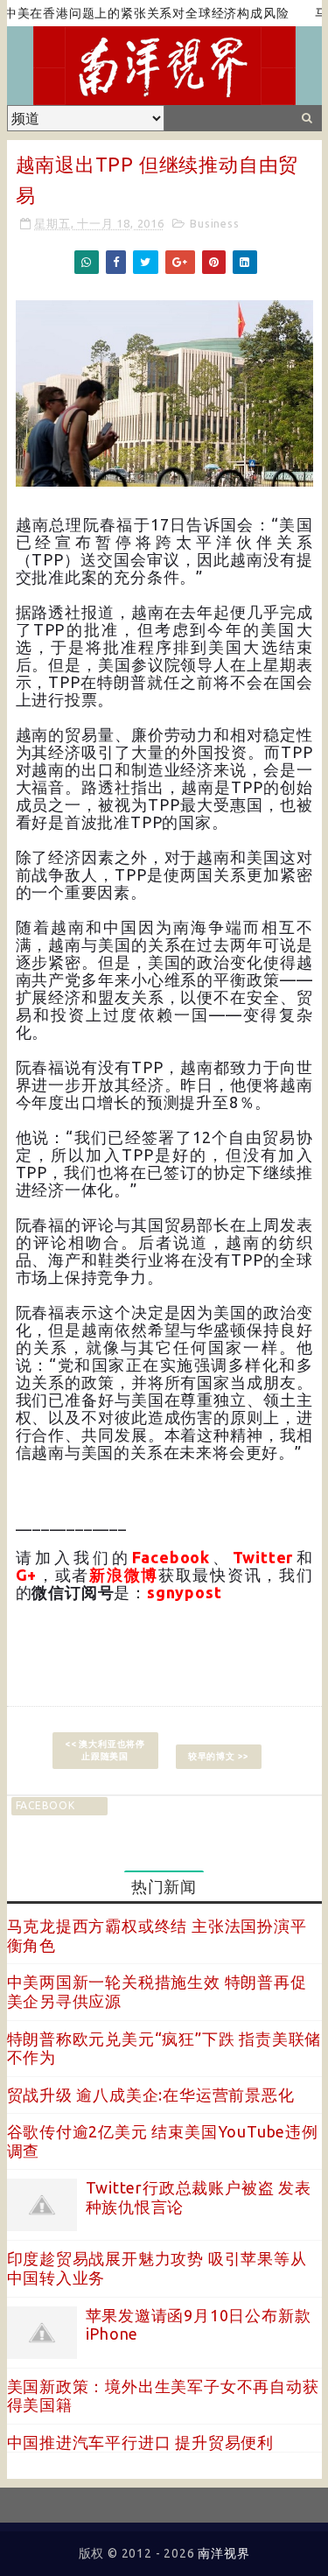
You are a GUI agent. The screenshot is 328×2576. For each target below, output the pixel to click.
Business (214, 223)
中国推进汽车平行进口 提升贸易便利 (141, 2442)
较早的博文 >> (219, 1756)
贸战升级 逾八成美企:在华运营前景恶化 (151, 2095)
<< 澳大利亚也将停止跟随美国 (105, 1750)
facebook (45, 1805)
